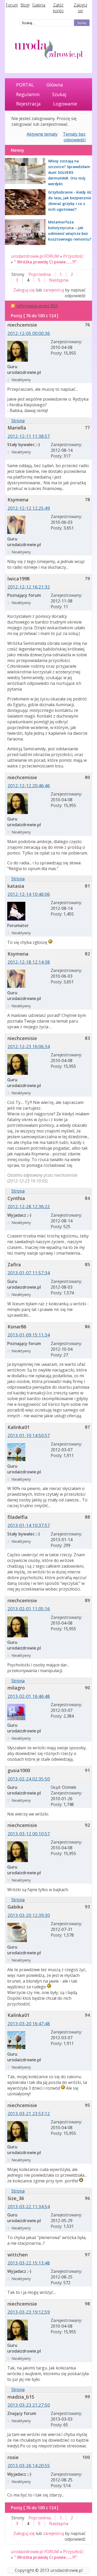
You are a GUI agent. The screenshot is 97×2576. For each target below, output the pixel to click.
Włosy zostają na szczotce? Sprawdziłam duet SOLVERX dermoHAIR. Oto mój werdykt (69, 172)
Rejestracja (28, 104)
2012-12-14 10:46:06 (29, 894)
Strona (18, 421)
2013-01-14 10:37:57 (29, 1525)
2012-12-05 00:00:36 (29, 333)
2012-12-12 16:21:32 (29, 587)
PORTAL (25, 85)
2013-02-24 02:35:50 (29, 1779)
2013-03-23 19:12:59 (29, 2312)
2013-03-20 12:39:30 (29, 1915)
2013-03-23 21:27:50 (29, 2405)
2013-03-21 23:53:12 (29, 2113)
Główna (55, 85)
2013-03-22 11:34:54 (29, 2206)
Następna (59, 280)
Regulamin (28, 94)
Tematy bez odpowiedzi (74, 137)
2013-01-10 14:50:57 (29, 1435)
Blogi (25, 5)
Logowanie (65, 104)
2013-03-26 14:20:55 (29, 2465)
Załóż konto (58, 8)
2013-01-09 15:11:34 (29, 1335)
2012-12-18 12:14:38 (29, 962)
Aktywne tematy (42, 134)
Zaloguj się (80, 8)
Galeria (39, 5)
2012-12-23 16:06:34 (29, 1046)
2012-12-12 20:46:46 (29, 786)
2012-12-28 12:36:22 (29, 1206)
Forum (12, 5)
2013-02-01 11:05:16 (29, 1609)
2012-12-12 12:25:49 (29, 508)
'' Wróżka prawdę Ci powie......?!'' (46, 262)
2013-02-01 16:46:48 (29, 1696)
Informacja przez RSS (37, 306)
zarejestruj (53, 290)
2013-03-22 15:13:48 (29, 2263)
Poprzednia (40, 274)
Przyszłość (73, 256)
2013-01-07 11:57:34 (29, 1273)
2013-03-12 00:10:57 (29, 1834)
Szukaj (59, 94)
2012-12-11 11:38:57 (29, 436)
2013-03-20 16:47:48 (29, 2024)
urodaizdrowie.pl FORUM (35, 256)
